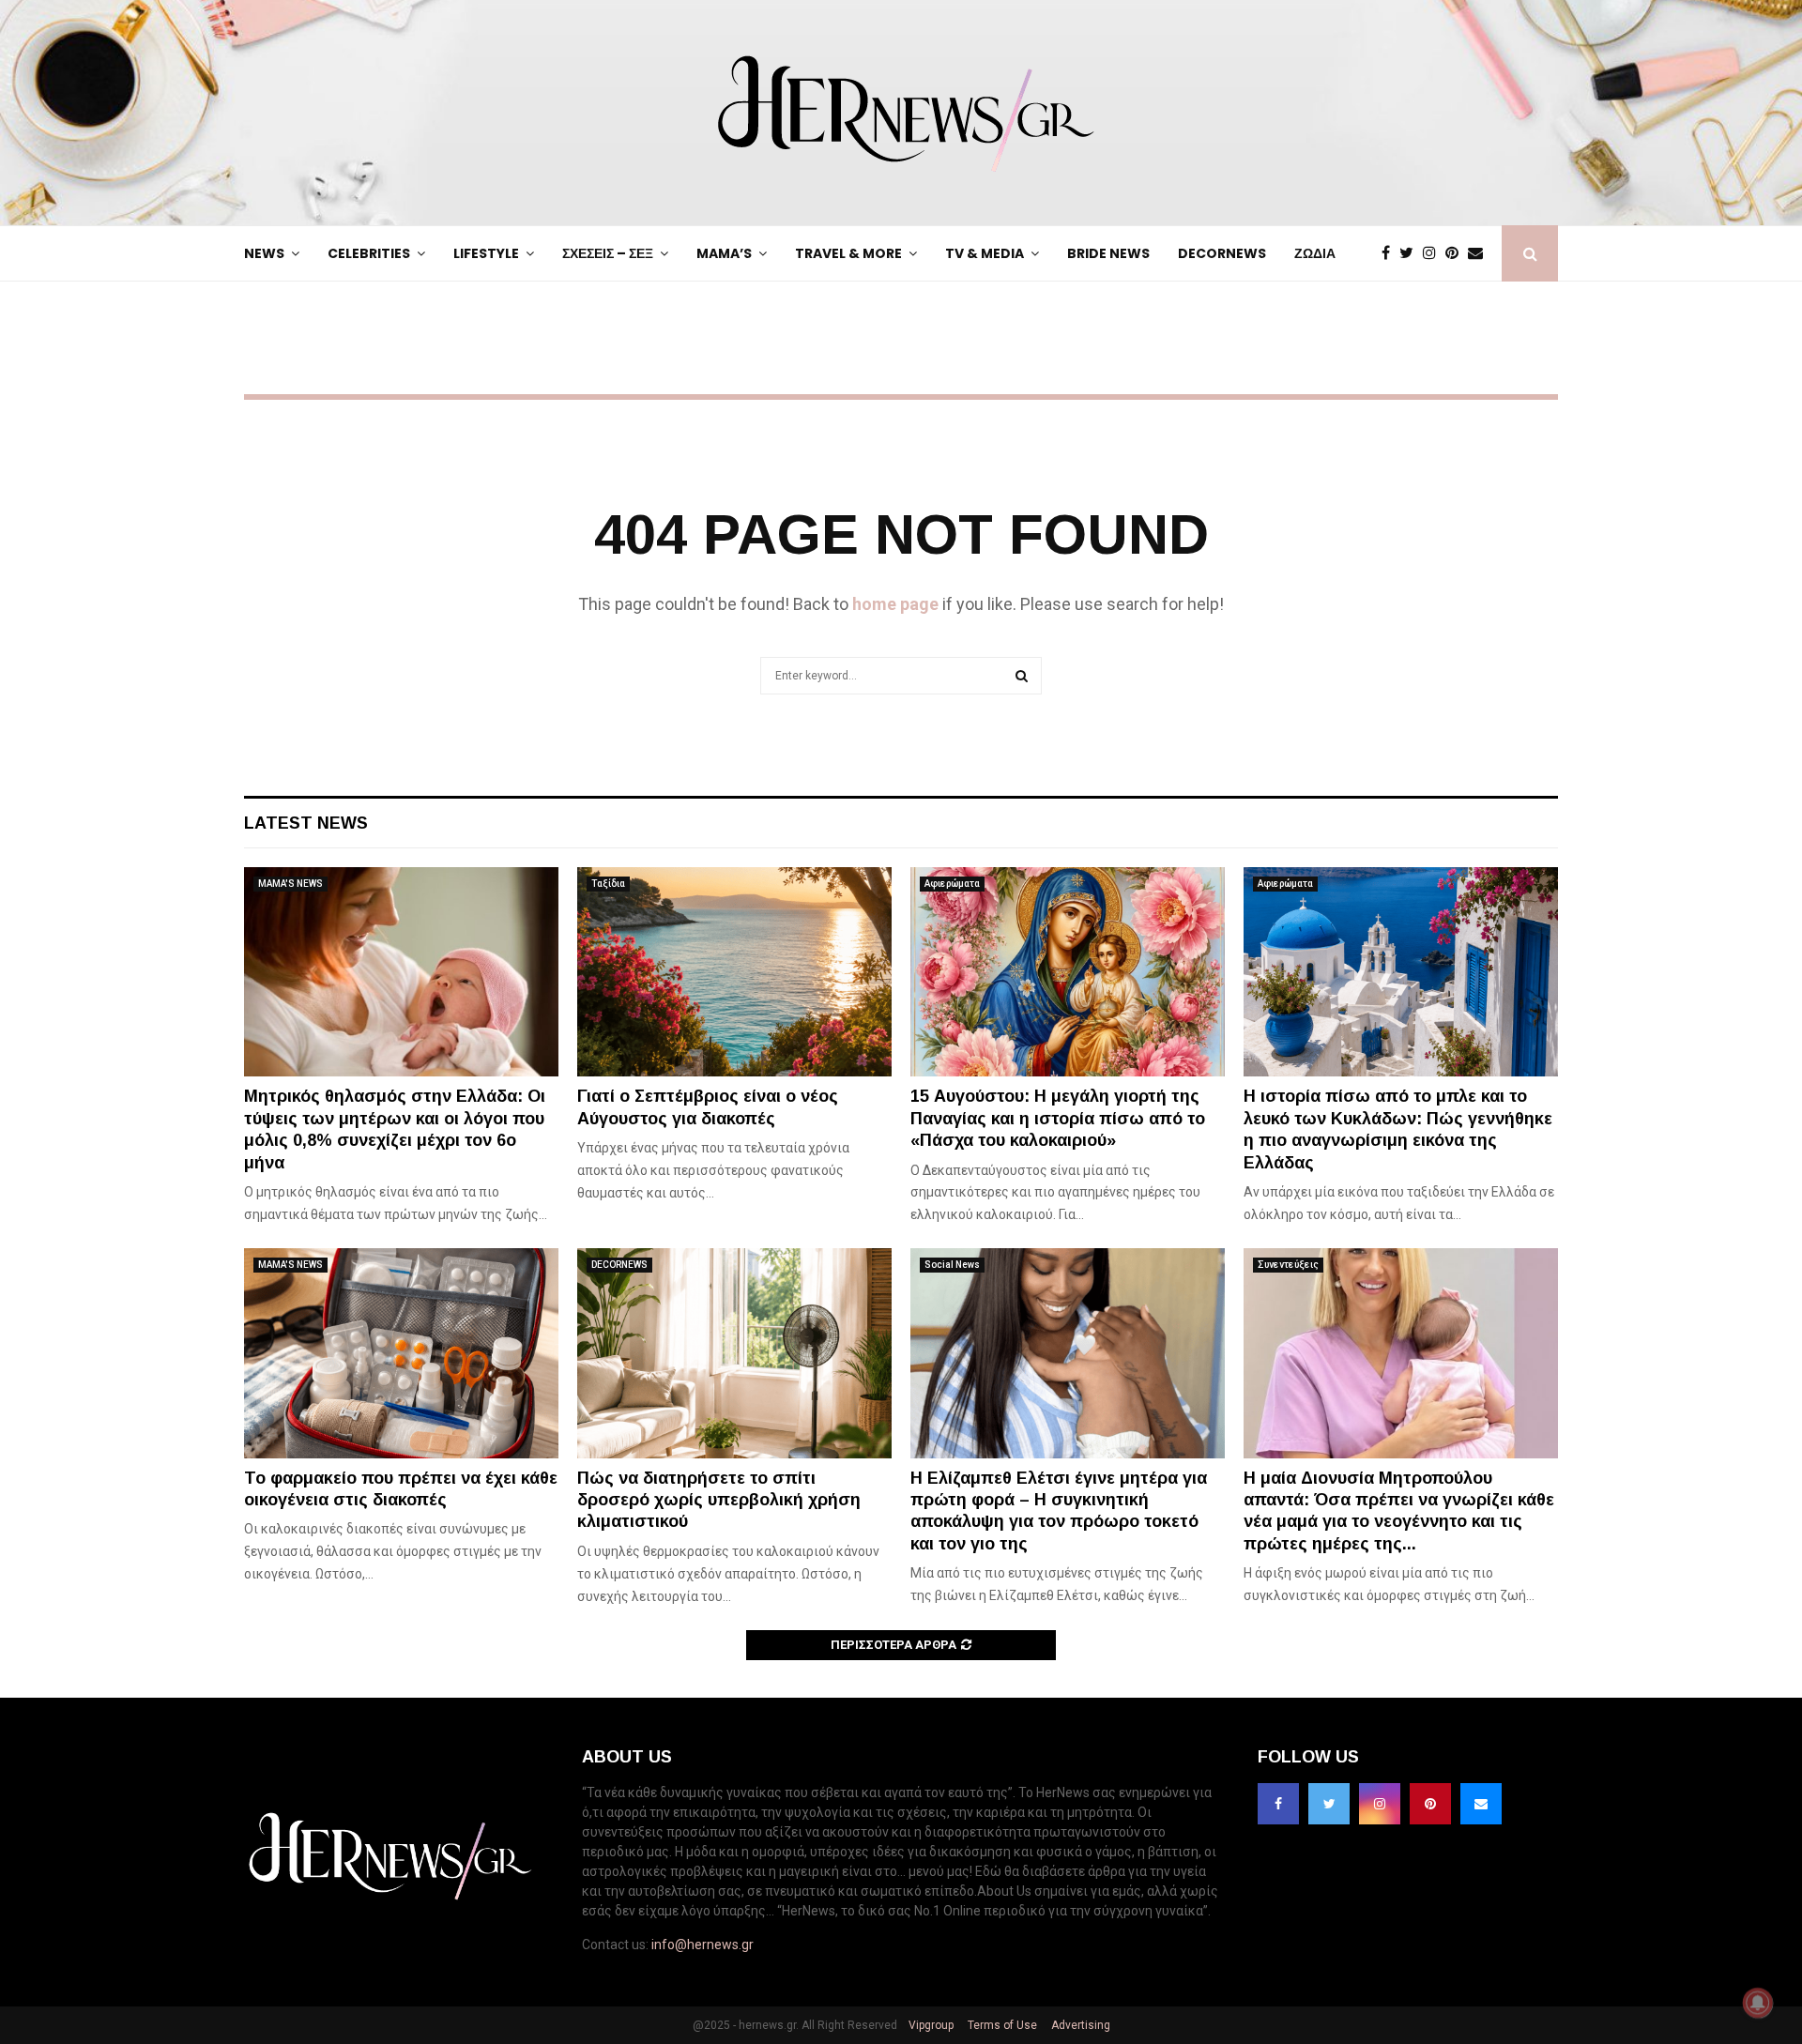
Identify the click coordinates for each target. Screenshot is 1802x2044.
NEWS (264, 253)
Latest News (306, 823)
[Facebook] (1390, 253)
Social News (952, 1265)
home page (895, 604)
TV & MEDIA (985, 253)
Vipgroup (930, 2025)
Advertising (1079, 2025)
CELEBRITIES (369, 253)
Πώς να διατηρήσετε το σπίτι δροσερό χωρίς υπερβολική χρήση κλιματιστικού (719, 1500)
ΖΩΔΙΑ (1315, 253)
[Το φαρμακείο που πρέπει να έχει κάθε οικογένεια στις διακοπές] (401, 1353)
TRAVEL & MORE (848, 253)
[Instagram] (1434, 253)
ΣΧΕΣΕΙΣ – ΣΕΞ (608, 253)
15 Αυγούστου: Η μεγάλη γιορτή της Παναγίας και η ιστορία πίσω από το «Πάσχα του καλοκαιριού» (1058, 1118)
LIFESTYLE (486, 253)
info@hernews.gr (702, 1945)
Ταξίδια (608, 884)
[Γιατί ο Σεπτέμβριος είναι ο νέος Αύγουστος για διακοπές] (734, 972)
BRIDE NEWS (1108, 253)
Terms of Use (1001, 2025)
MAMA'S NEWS (290, 884)
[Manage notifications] (1758, 2003)
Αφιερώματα (952, 884)
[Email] (1480, 253)
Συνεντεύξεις (1288, 1265)
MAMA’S (724, 253)
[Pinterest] (1457, 253)
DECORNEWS (1222, 253)
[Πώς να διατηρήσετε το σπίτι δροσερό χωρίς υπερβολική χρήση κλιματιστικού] (734, 1353)
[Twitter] (1411, 253)
